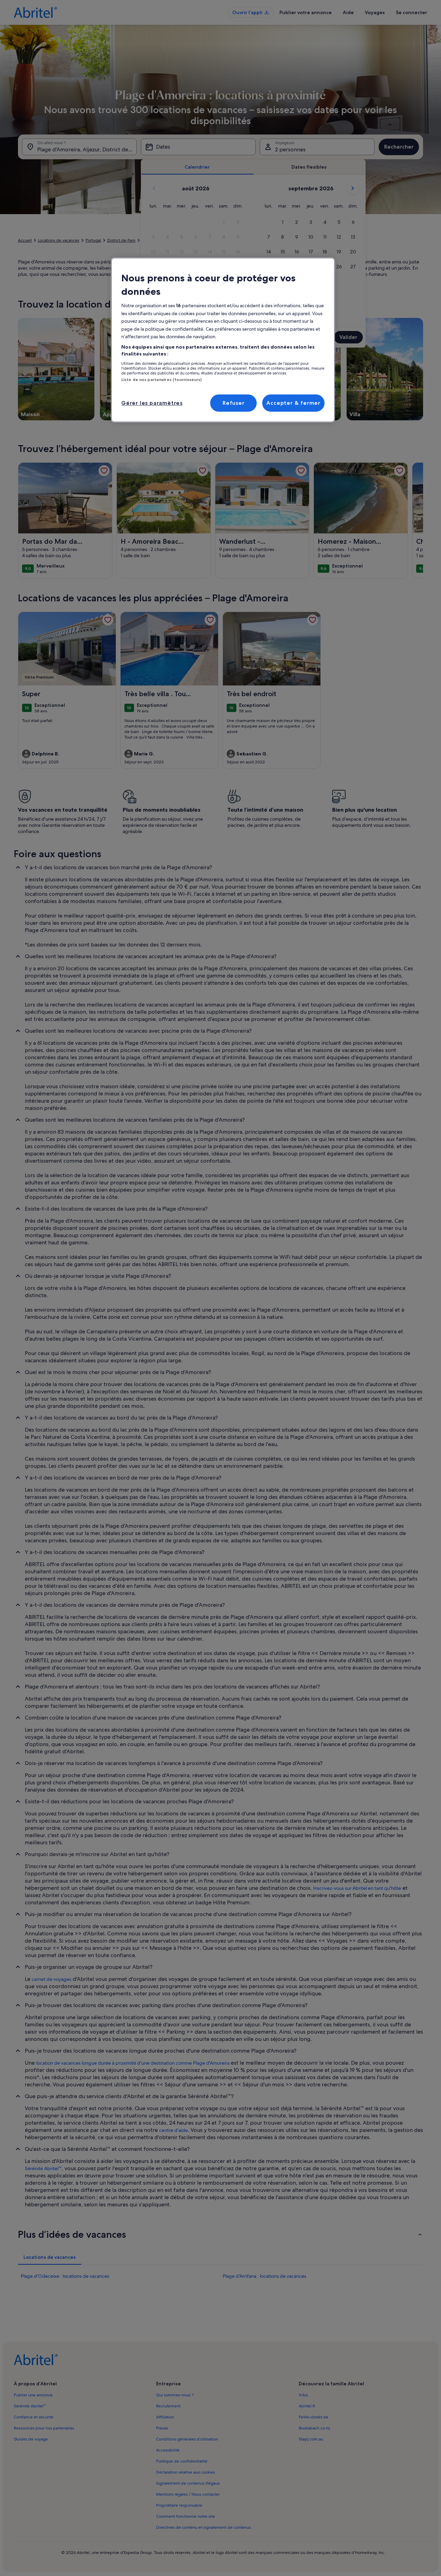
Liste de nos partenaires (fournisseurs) (161, 380)
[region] (223, 340)
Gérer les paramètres (152, 403)
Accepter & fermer (293, 403)
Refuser (234, 403)
